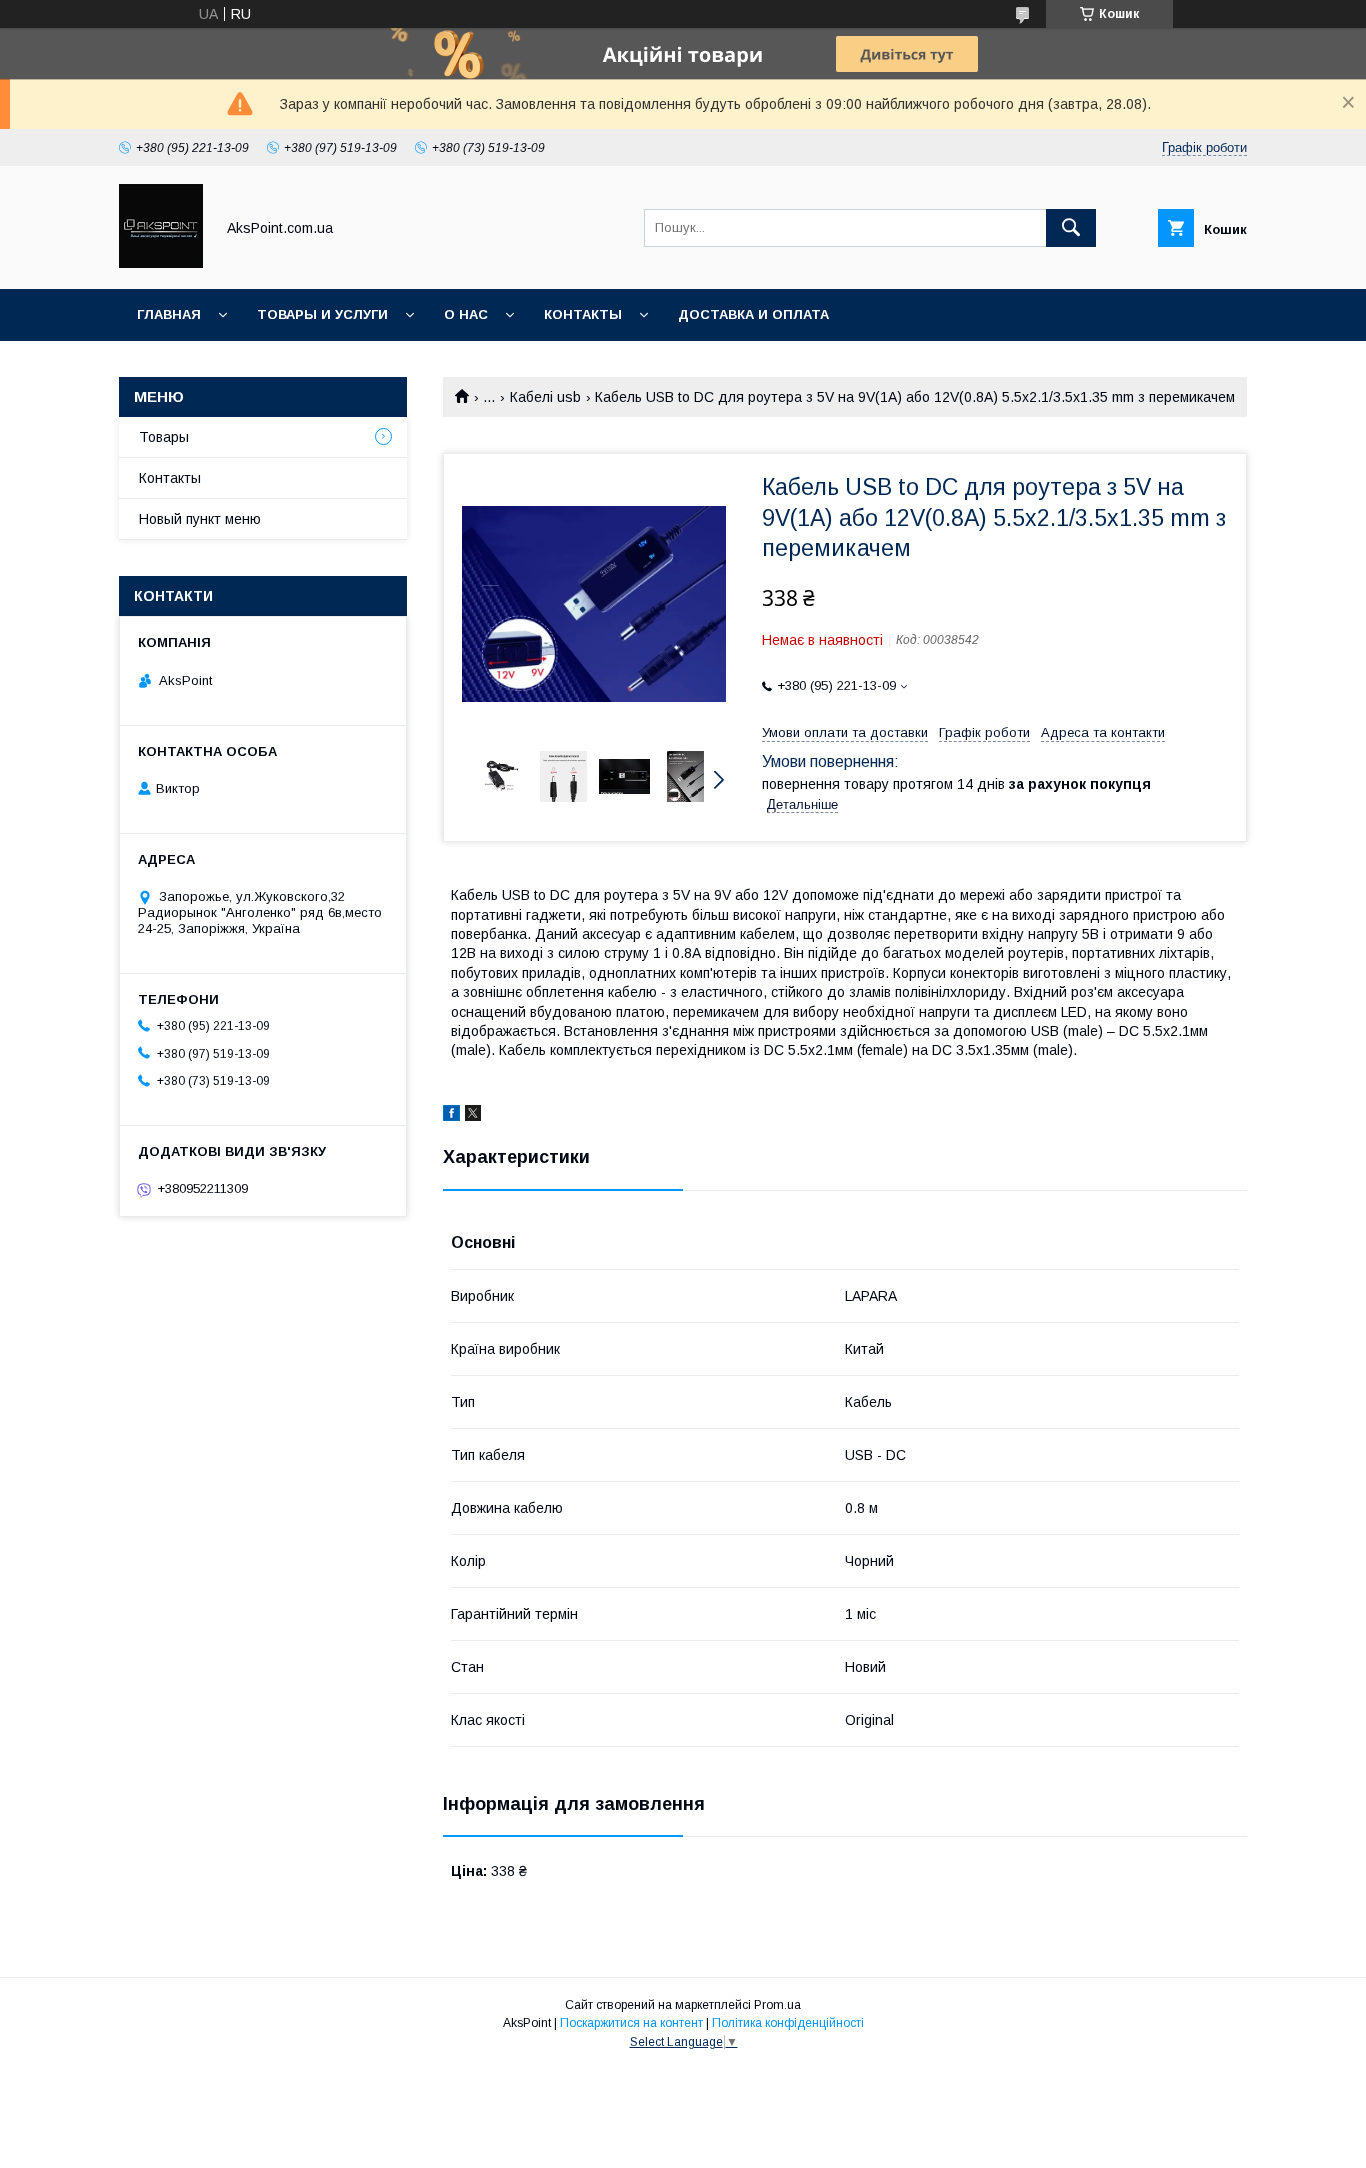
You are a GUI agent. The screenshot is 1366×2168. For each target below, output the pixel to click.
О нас (466, 314)
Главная (169, 314)
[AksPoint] (161, 263)
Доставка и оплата (753, 314)
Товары (164, 437)
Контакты (583, 314)
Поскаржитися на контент (631, 2023)
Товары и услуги (322, 314)
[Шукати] (1071, 228)
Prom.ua (777, 2005)
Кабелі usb (545, 397)
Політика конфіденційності (788, 2023)
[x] (473, 1116)
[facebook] (451, 1116)
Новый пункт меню (200, 519)
